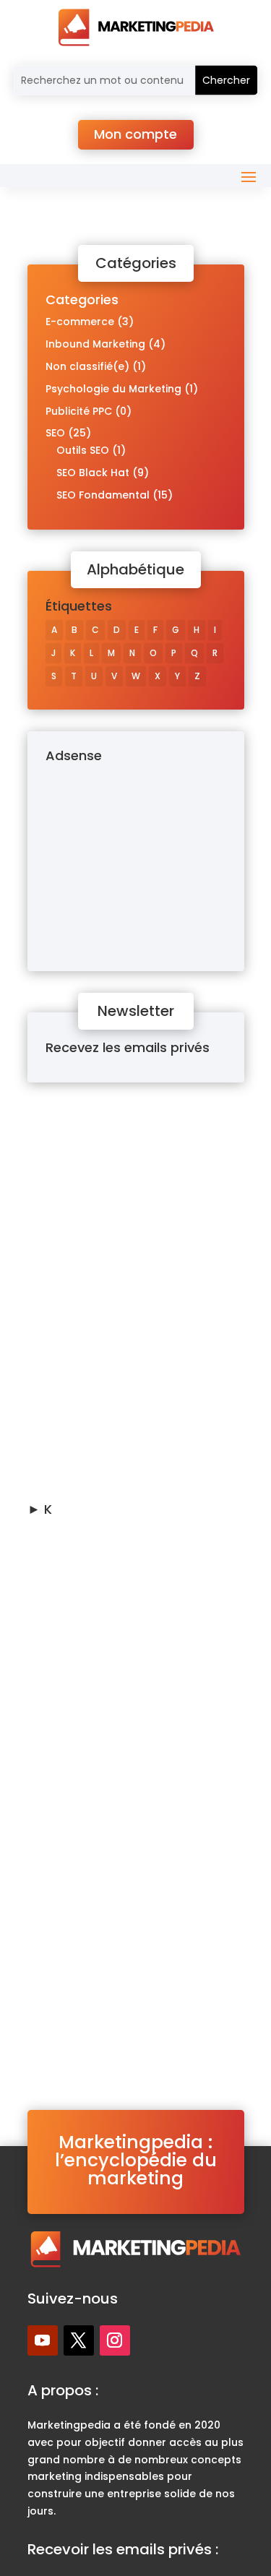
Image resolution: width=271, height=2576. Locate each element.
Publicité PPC (79, 411)
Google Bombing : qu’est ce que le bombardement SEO (131, 1387)
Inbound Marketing (95, 344)
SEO (55, 433)
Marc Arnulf (94, 1159)
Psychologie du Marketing (113, 389)
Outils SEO (83, 450)
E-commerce (80, 322)
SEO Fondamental (103, 495)
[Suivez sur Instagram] (115, 2340)
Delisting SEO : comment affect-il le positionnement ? (134, 1130)
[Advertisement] (136, 860)
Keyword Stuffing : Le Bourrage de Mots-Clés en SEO (130, 1714)
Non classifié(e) (87, 366)
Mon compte (135, 134)
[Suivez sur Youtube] (43, 2340)
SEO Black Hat (93, 473)
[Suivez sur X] (79, 2340)
